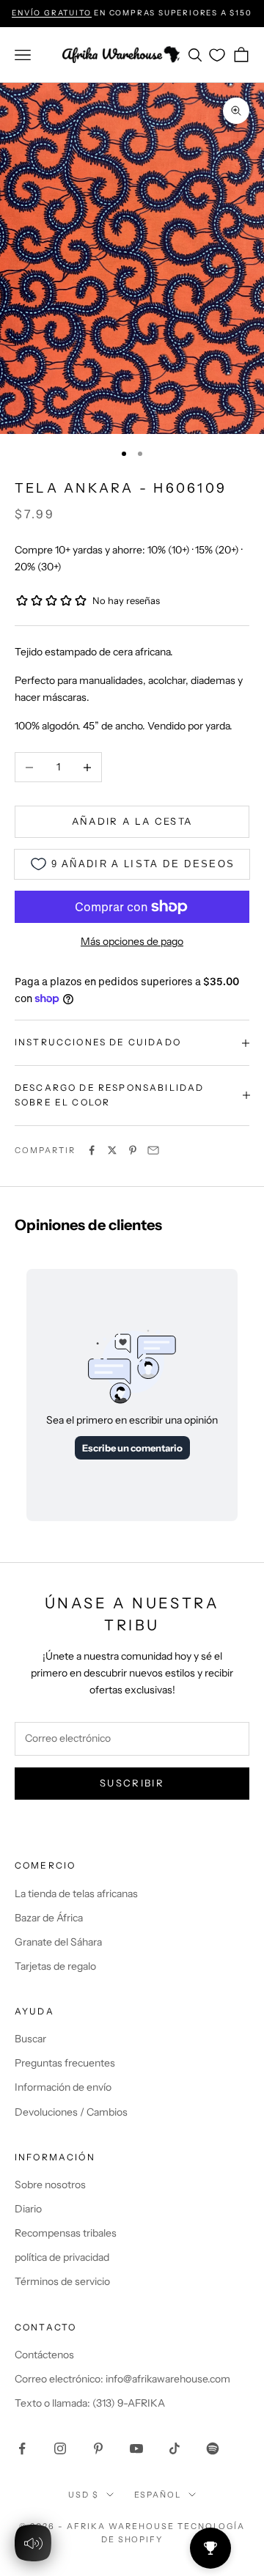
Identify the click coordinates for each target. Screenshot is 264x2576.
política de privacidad (62, 2257)
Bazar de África (49, 1918)
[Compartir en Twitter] (112, 1150)
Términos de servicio (62, 2281)
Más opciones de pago (132, 941)
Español (158, 2495)
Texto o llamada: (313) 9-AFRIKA (90, 2403)
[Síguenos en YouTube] (136, 2448)
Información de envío (63, 2087)
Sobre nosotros (50, 2185)
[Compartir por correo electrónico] (153, 1150)
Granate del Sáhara (58, 1942)
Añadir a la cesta (132, 821)
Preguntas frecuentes (65, 2063)
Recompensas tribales (66, 2233)
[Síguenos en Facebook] (22, 2448)
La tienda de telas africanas (76, 1894)
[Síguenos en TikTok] (175, 2448)
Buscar (30, 2039)
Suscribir (132, 1783)
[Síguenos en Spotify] (213, 2448)
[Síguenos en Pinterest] (98, 2448)
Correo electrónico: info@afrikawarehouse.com (122, 2379)
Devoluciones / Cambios (71, 2112)
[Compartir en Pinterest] (133, 1150)
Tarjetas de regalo (55, 1966)
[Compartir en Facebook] (92, 1150)
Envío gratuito (51, 13)
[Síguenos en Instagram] (60, 2448)
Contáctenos (44, 2355)
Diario (28, 2209)
